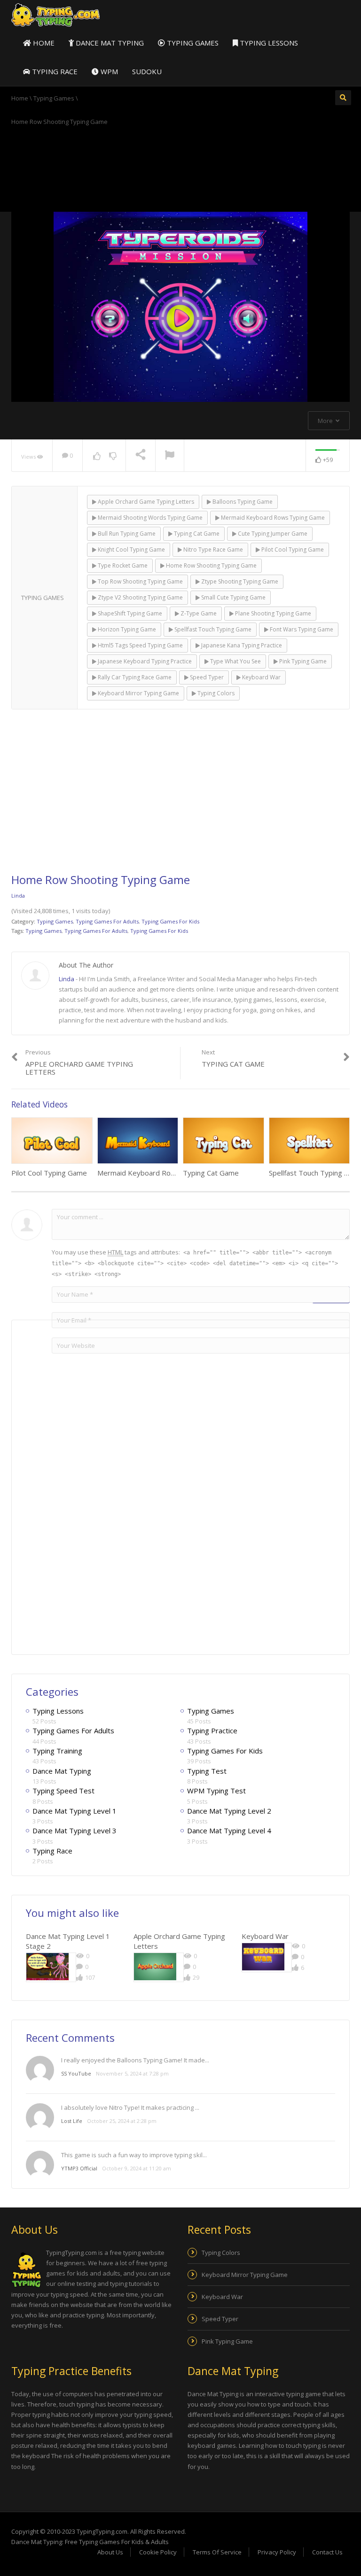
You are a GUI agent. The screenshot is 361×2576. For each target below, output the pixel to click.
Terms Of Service (217, 2552)
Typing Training (57, 1751)
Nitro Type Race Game (212, 550)
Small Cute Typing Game (233, 597)
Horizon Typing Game (126, 629)
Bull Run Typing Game (126, 534)
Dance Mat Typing (109, 43)
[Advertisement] (180, 168)
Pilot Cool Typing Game (292, 550)
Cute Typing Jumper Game (272, 534)
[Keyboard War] (263, 1957)
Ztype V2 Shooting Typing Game (140, 597)
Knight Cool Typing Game (131, 550)
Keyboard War (261, 677)
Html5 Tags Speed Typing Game (140, 645)
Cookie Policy (158, 2552)
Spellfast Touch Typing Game (212, 629)
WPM (108, 71)
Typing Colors (215, 693)
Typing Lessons (268, 43)
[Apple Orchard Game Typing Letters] (155, 1967)
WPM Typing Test (216, 1791)
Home (43, 43)
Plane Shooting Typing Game (272, 613)
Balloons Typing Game (242, 502)
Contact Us (327, 2552)
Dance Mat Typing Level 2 (229, 1811)
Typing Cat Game (196, 534)
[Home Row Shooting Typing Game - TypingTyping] (55, 15)
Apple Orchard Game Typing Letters (145, 502)
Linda (18, 896)
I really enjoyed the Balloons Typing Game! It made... (135, 2060)
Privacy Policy (277, 2552)
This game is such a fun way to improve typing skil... (134, 2155)
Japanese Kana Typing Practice (241, 645)
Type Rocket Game (122, 565)
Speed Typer (206, 677)
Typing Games (192, 43)
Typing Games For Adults (107, 921)
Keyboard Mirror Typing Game (138, 693)
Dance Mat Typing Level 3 (75, 1830)
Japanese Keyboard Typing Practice (144, 661)
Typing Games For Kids (170, 921)
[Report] (170, 456)
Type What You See (235, 661)
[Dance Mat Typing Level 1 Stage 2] (47, 1967)
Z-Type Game (198, 613)
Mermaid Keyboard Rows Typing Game (272, 518)
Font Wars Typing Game (301, 629)
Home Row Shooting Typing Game (211, 565)
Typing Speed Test (63, 1791)
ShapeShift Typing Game (129, 613)
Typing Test (207, 1771)
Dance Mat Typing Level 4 (229, 1830)
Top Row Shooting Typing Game (140, 581)
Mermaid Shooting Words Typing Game (149, 518)
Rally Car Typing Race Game (134, 677)
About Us (110, 2552)
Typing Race (54, 71)
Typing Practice (212, 1730)
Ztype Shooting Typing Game (239, 581)
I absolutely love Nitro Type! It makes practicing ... (130, 2107)
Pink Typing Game (302, 661)
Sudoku (147, 71)
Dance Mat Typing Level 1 (75, 1811)
